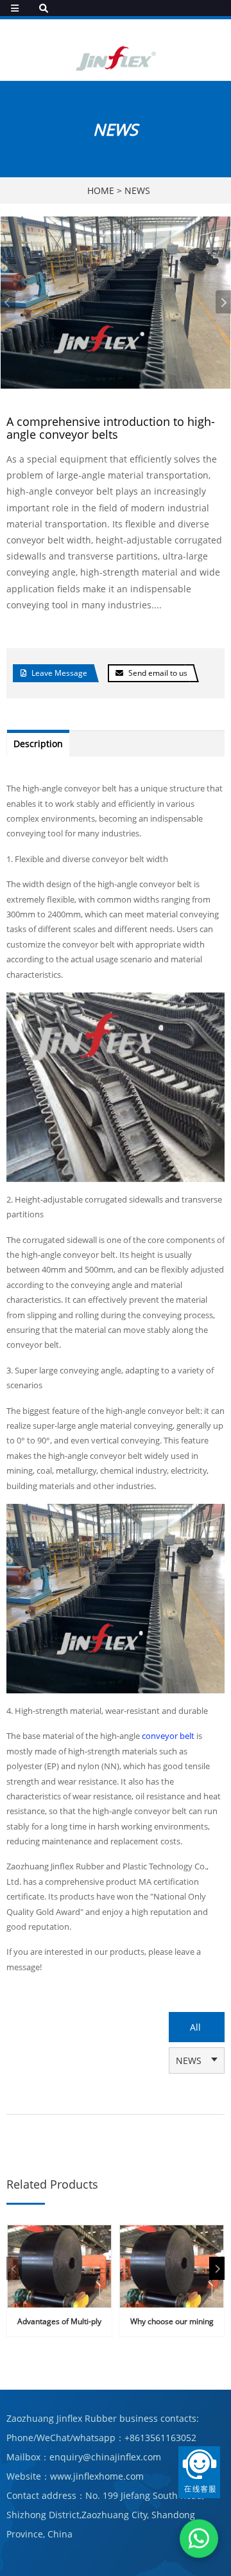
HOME (101, 190)
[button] (223, 302)
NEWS (137, 190)
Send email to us (158, 673)
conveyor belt (169, 1736)
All (195, 2027)
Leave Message (59, 673)
